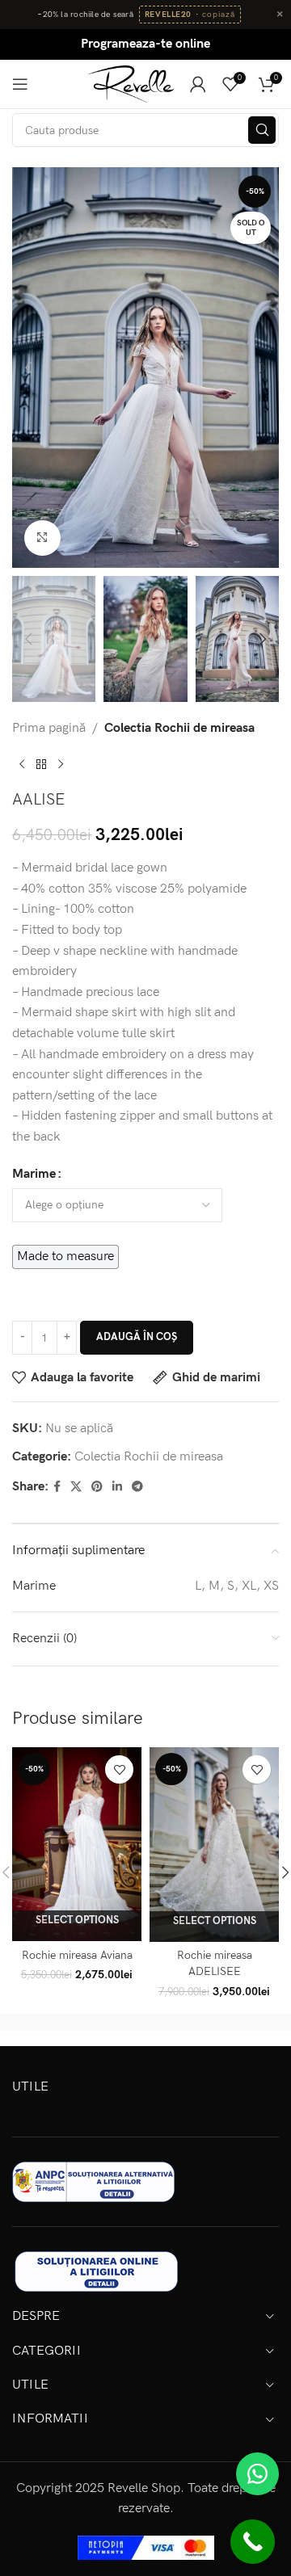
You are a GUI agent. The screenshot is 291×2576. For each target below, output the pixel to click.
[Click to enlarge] (42, 538)
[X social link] (76, 1487)
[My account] (198, 84)
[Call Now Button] (253, 2542)
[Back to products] (41, 764)
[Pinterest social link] (97, 1487)
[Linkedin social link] (117, 1487)
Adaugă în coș (137, 1337)
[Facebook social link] (57, 1487)
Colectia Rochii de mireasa (179, 728)
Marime (34, 1174)
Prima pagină (49, 728)
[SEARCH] (262, 130)
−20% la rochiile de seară (85, 15)
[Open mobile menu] (20, 84)
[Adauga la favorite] (119, 1769)
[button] (28, 368)
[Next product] (61, 764)
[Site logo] (131, 84)
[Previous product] (22, 764)
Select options (77, 1920)
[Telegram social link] (137, 1487)
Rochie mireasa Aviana (77, 1955)
